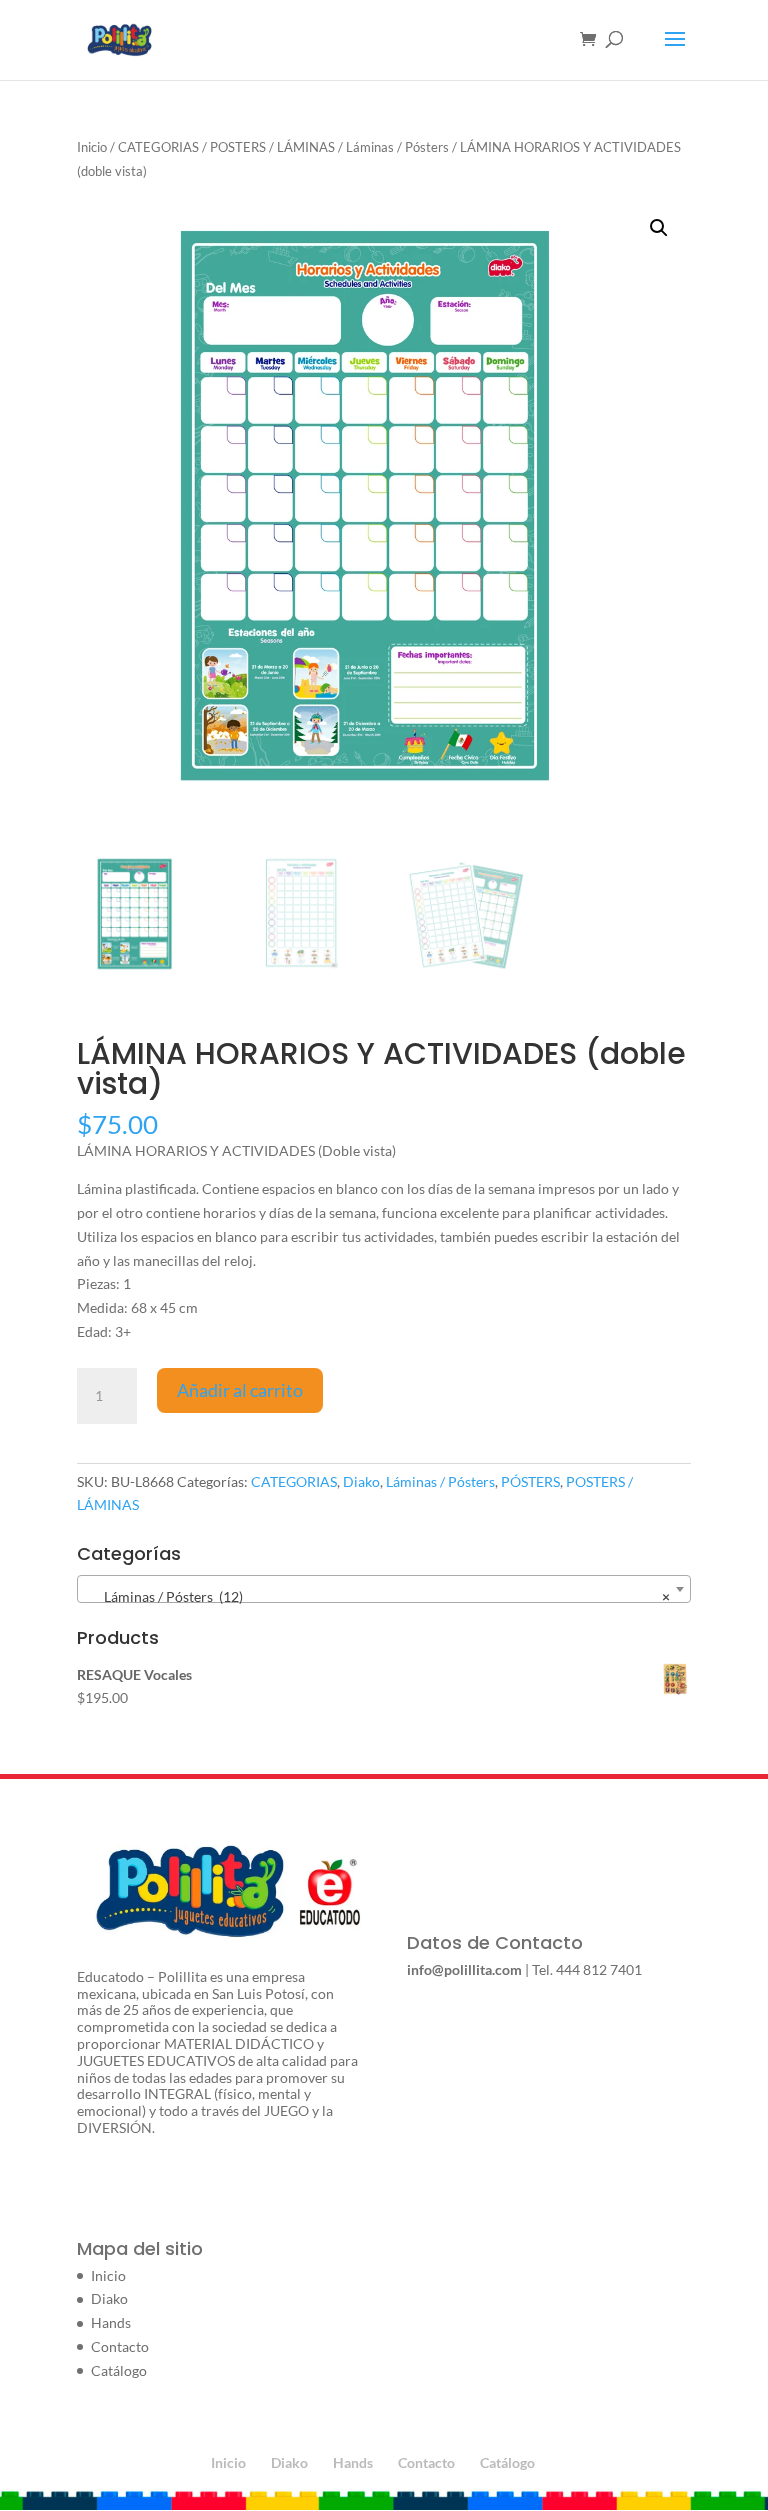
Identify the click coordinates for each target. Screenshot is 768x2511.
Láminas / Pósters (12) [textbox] (378, 1596)
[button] (659, 228)
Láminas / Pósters (397, 147)
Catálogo (119, 2370)
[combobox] (384, 1589)
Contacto (120, 2346)
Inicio (92, 147)
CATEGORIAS (158, 147)
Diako (361, 1481)
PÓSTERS (530, 1481)
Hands (111, 2322)
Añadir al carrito (240, 1390)
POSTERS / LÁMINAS (272, 147)
